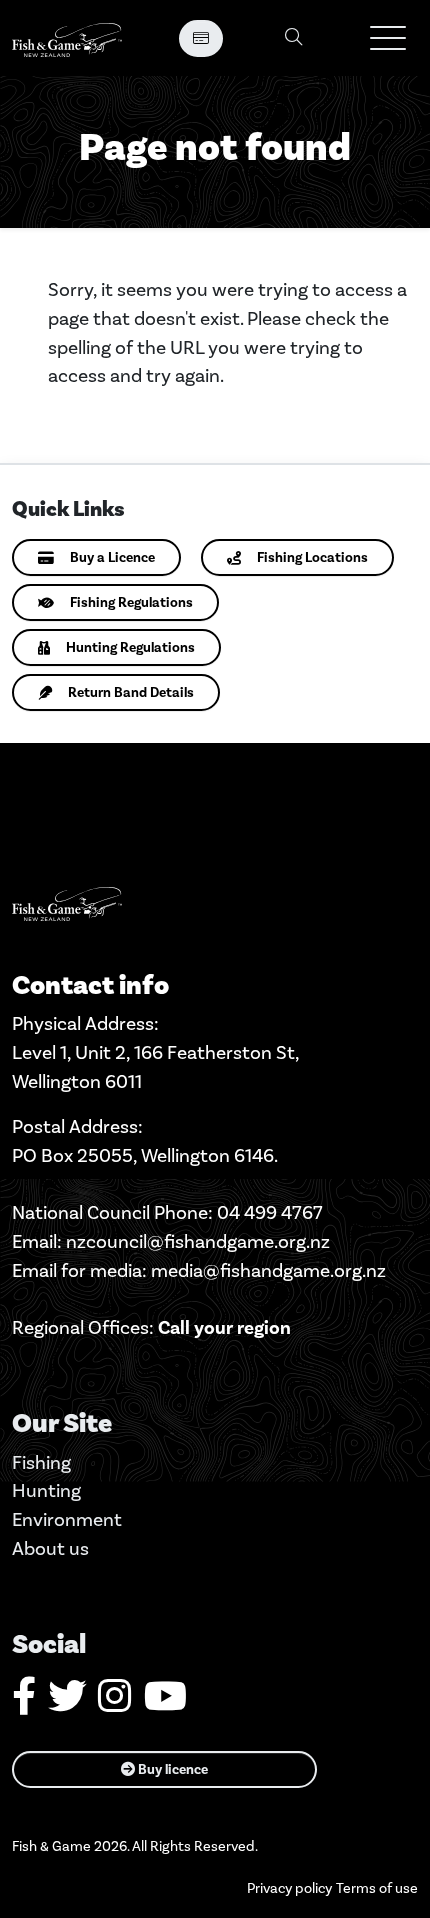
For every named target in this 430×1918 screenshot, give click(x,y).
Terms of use (377, 1888)
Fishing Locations (312, 557)
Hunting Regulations (130, 647)
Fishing (41, 1462)
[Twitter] (67, 1703)
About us (50, 1548)
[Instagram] (115, 1703)
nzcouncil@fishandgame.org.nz (198, 1241)
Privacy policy (289, 1888)
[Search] (294, 38)
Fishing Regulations (131, 602)
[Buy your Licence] (201, 38)
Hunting (46, 1490)
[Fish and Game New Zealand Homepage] (67, 38)
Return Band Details (131, 692)
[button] (388, 38)
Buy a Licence (112, 557)
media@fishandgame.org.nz (268, 1270)
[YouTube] (165, 1703)
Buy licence (171, 1769)
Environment (67, 1519)
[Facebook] (24, 1703)
